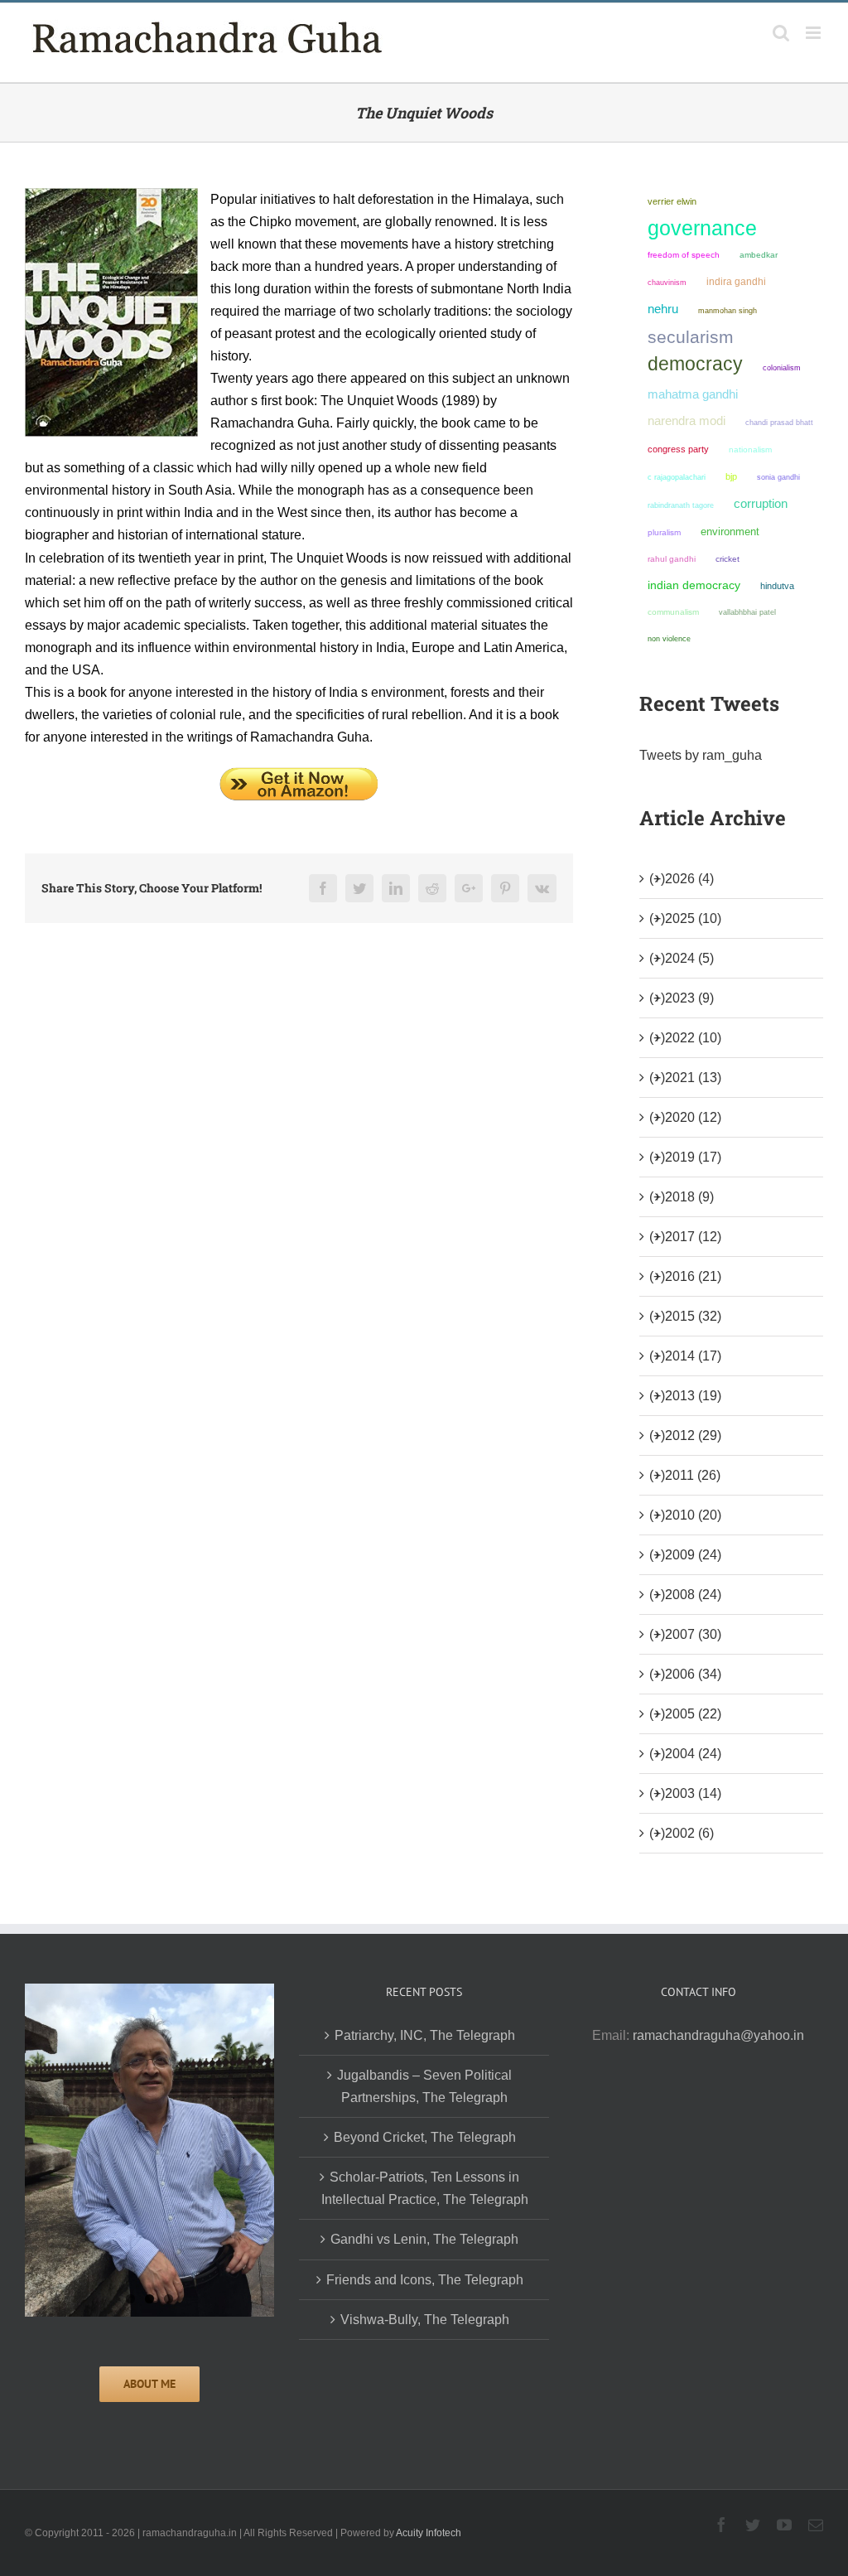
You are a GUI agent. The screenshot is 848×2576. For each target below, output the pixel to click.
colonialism (782, 367)
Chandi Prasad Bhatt (779, 422)
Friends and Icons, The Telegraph (425, 2280)
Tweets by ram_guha (701, 755)
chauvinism (667, 282)
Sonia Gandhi (778, 477)
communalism (673, 612)
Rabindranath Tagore (681, 505)
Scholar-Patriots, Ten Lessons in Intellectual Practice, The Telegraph (425, 2188)
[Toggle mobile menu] (814, 33)
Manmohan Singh (728, 310)
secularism (691, 337)
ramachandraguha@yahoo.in (718, 2035)
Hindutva (777, 586)
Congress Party (678, 449)
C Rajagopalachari (677, 477)
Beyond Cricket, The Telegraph (425, 2137)
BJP (731, 476)
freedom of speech (684, 255)
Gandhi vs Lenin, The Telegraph (424, 2239)
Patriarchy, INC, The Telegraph (425, 2035)
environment (730, 532)
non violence (669, 638)
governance (702, 228)
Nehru (663, 309)
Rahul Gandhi (672, 559)
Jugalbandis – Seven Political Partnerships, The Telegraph (424, 2086)
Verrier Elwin (672, 201)
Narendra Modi (687, 420)
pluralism (664, 532)
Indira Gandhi (736, 282)
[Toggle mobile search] (781, 33)
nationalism (750, 449)
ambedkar (759, 255)
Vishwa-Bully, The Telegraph (425, 2320)
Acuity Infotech (429, 2533)
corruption (761, 504)
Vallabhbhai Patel (747, 612)
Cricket (728, 559)
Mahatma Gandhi (693, 394)
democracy (695, 364)
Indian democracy (694, 585)
